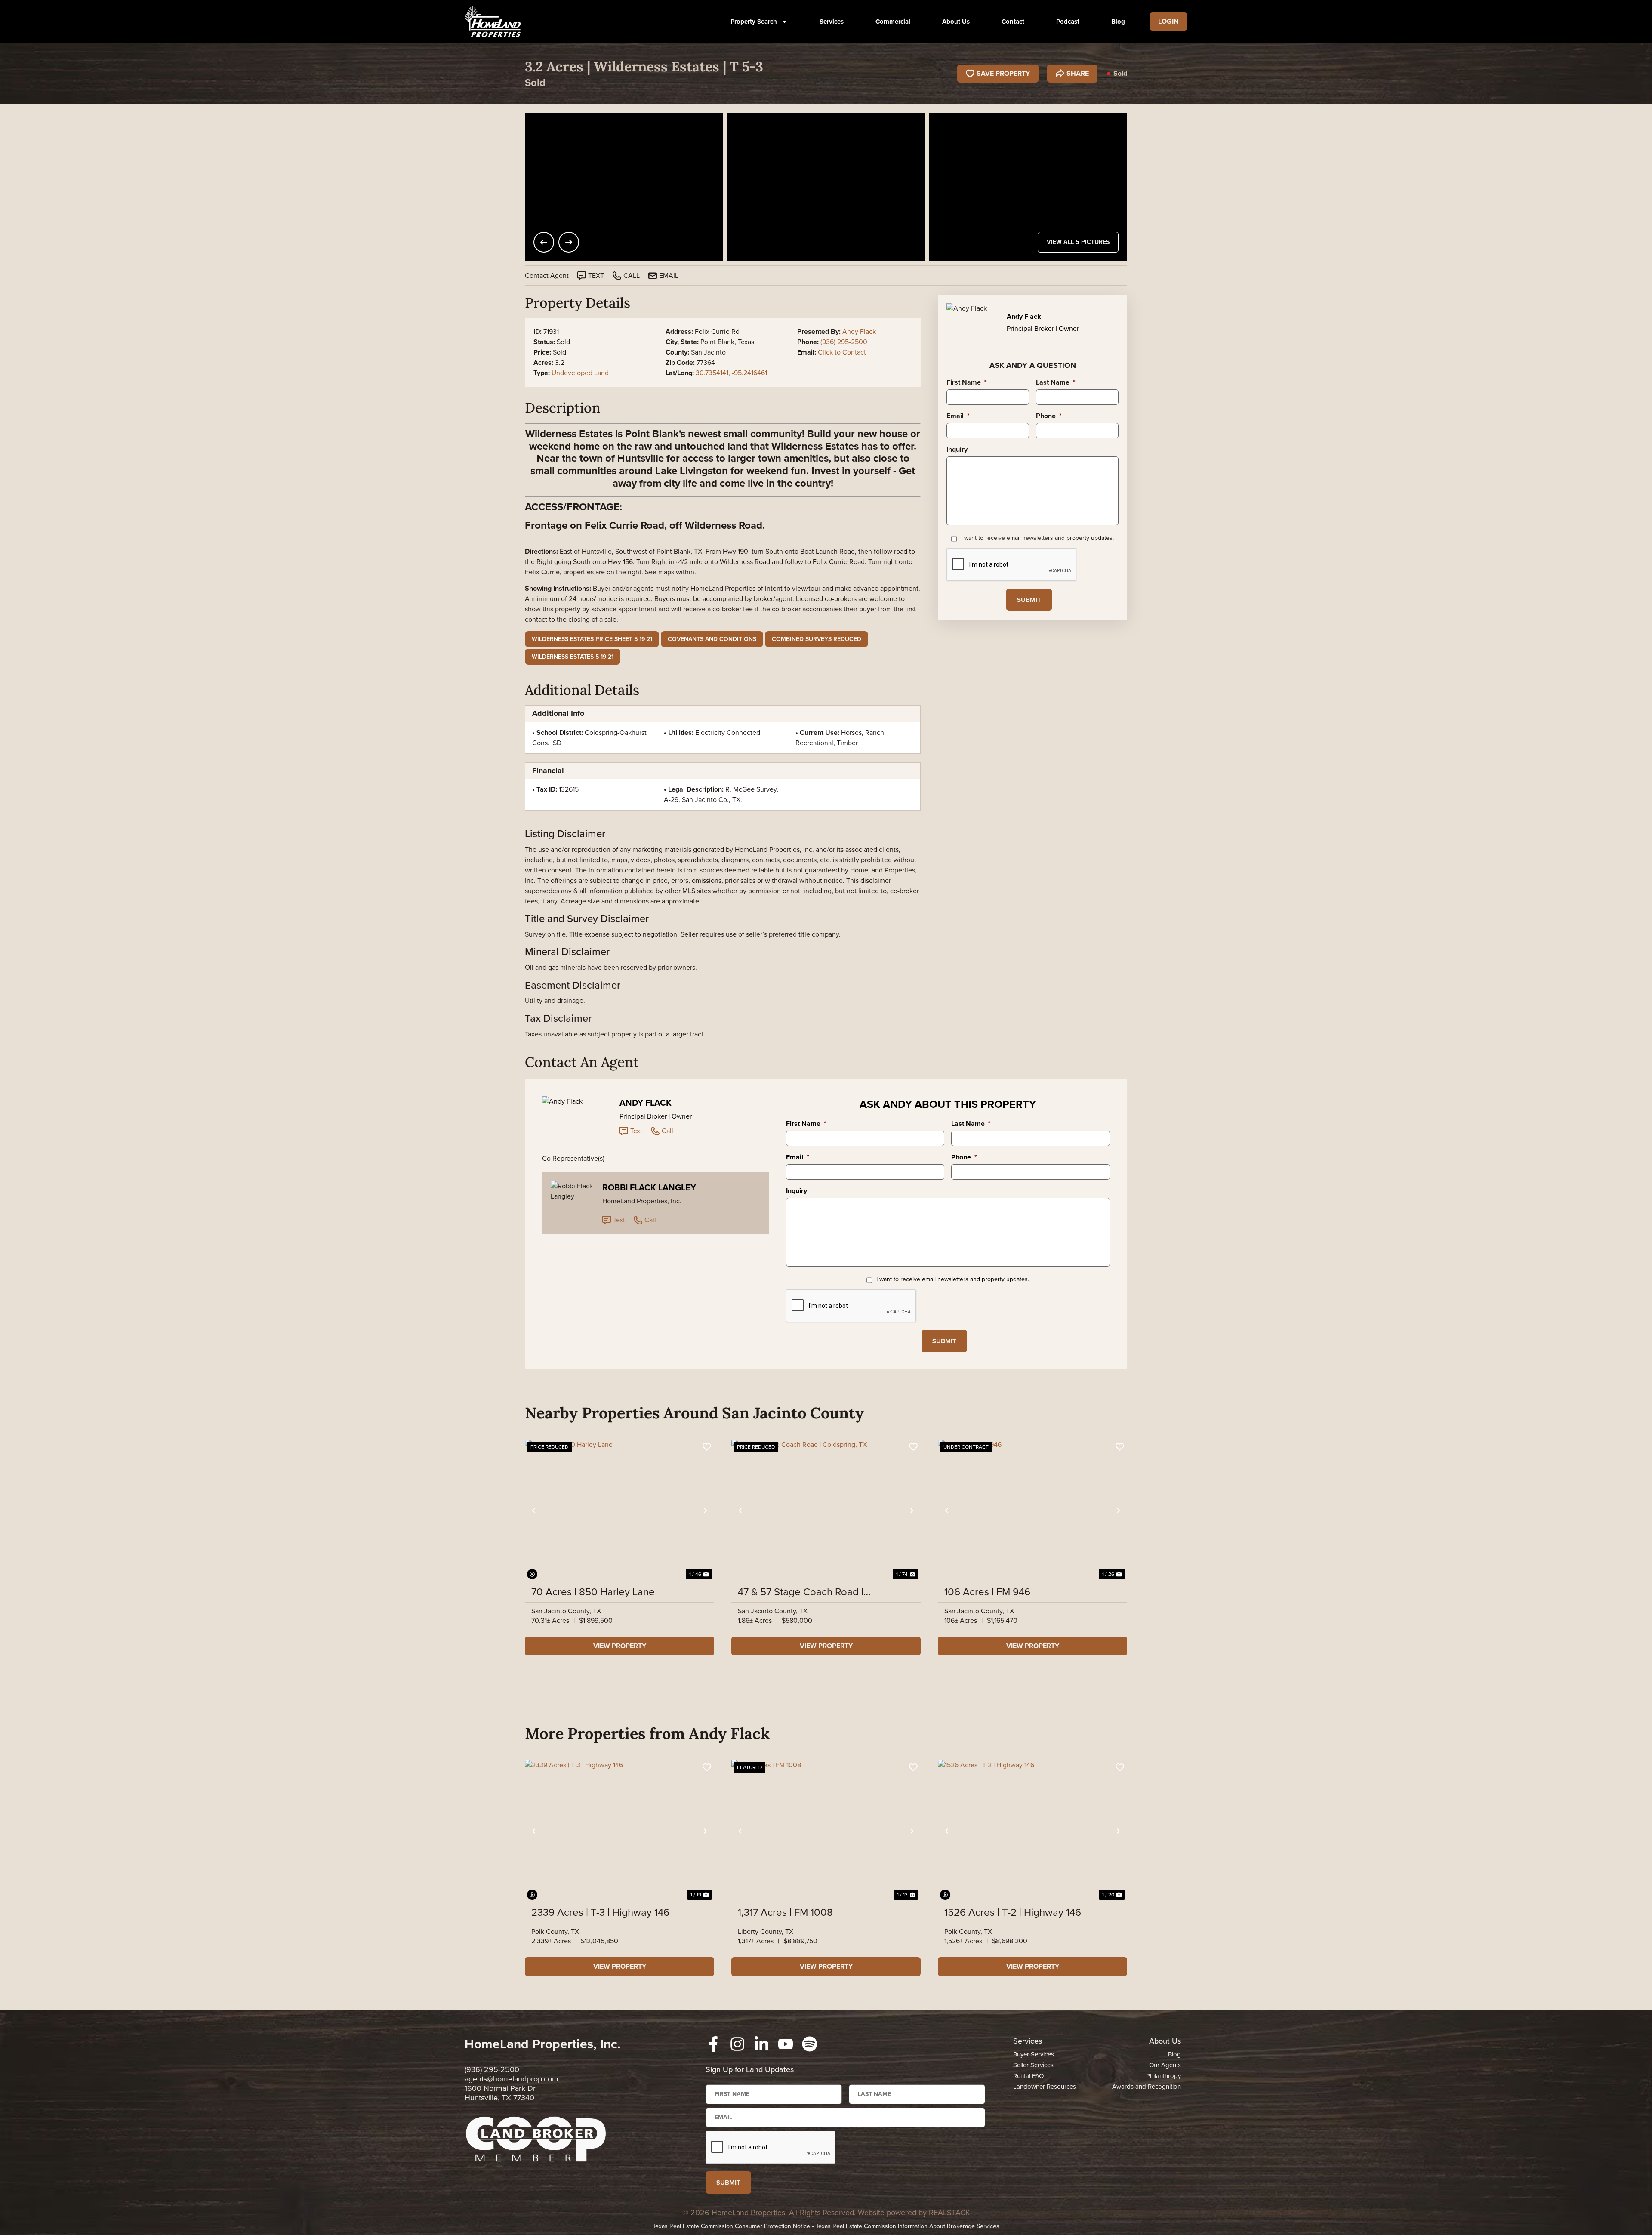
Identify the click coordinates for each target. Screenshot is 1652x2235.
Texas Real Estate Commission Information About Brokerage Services (908, 2226)
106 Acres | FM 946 (987, 1592)
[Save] (707, 1447)
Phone (1049, 416)
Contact (1013, 22)
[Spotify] (810, 2044)
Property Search (754, 22)
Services (832, 22)
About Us (956, 22)
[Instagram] (737, 2044)
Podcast (1068, 22)
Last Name (1056, 383)
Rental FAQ (1028, 2076)
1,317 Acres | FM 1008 (785, 1912)
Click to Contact (842, 352)
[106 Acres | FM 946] (1032, 1511)
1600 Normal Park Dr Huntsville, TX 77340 (500, 2093)
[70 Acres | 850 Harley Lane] (619, 1511)
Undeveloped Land (580, 373)
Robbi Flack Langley (649, 1187)
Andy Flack (859, 331)
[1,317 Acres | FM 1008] (826, 1831)
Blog (1118, 22)
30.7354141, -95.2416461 (731, 373)
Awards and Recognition (1147, 2087)
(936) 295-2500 (844, 342)
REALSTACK (949, 2213)
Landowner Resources (1045, 2087)
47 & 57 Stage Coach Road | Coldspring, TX (801, 1592)
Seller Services (1033, 2065)
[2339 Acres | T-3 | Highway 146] (619, 1831)
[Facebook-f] (713, 2044)
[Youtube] (786, 2044)
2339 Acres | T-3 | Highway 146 (600, 1912)
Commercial (893, 22)
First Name (967, 383)
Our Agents (1165, 2065)
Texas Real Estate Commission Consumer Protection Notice (731, 2226)
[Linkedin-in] (761, 2044)
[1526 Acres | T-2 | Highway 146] (1032, 1831)
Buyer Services (1034, 2054)
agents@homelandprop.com (512, 2079)
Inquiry (957, 450)
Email (958, 416)
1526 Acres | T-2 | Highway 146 (1013, 1912)
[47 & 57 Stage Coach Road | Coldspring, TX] (826, 1511)
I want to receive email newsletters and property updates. (1037, 538)
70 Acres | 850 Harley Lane (593, 1592)
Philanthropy (1163, 2076)
